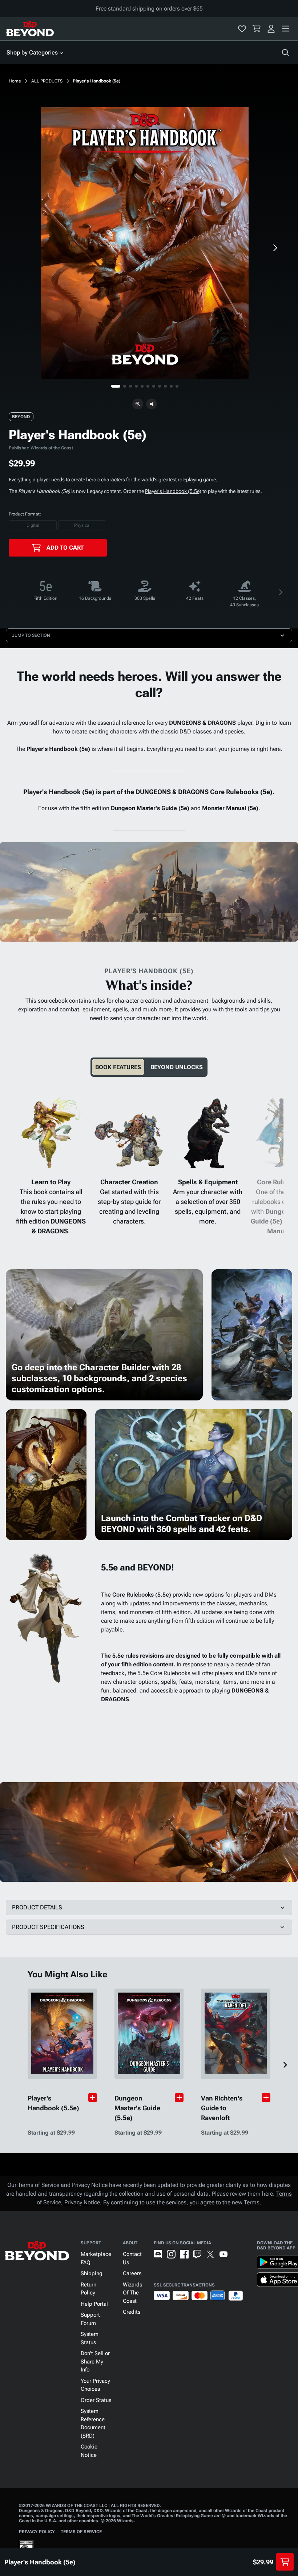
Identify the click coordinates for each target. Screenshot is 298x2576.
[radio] (33, 525)
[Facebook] (184, 2254)
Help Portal (94, 2304)
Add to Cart (65, 548)
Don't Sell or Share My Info (95, 2361)
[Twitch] (197, 2254)
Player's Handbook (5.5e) (173, 491)
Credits (132, 2312)
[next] (275, 248)
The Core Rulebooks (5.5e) (136, 1595)
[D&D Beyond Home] (30, 29)
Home (15, 81)
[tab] (118, 1067)
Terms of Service (81, 2532)
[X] (210, 2254)
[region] (145, 243)
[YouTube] (223, 2254)
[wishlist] (242, 29)
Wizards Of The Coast (132, 2293)
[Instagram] (171, 2254)
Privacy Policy (37, 2532)
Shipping (92, 2273)
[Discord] (158, 2254)
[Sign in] (271, 29)
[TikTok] (237, 2254)
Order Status (96, 2400)
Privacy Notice (82, 2202)
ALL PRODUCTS (47, 81)
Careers (132, 2273)
